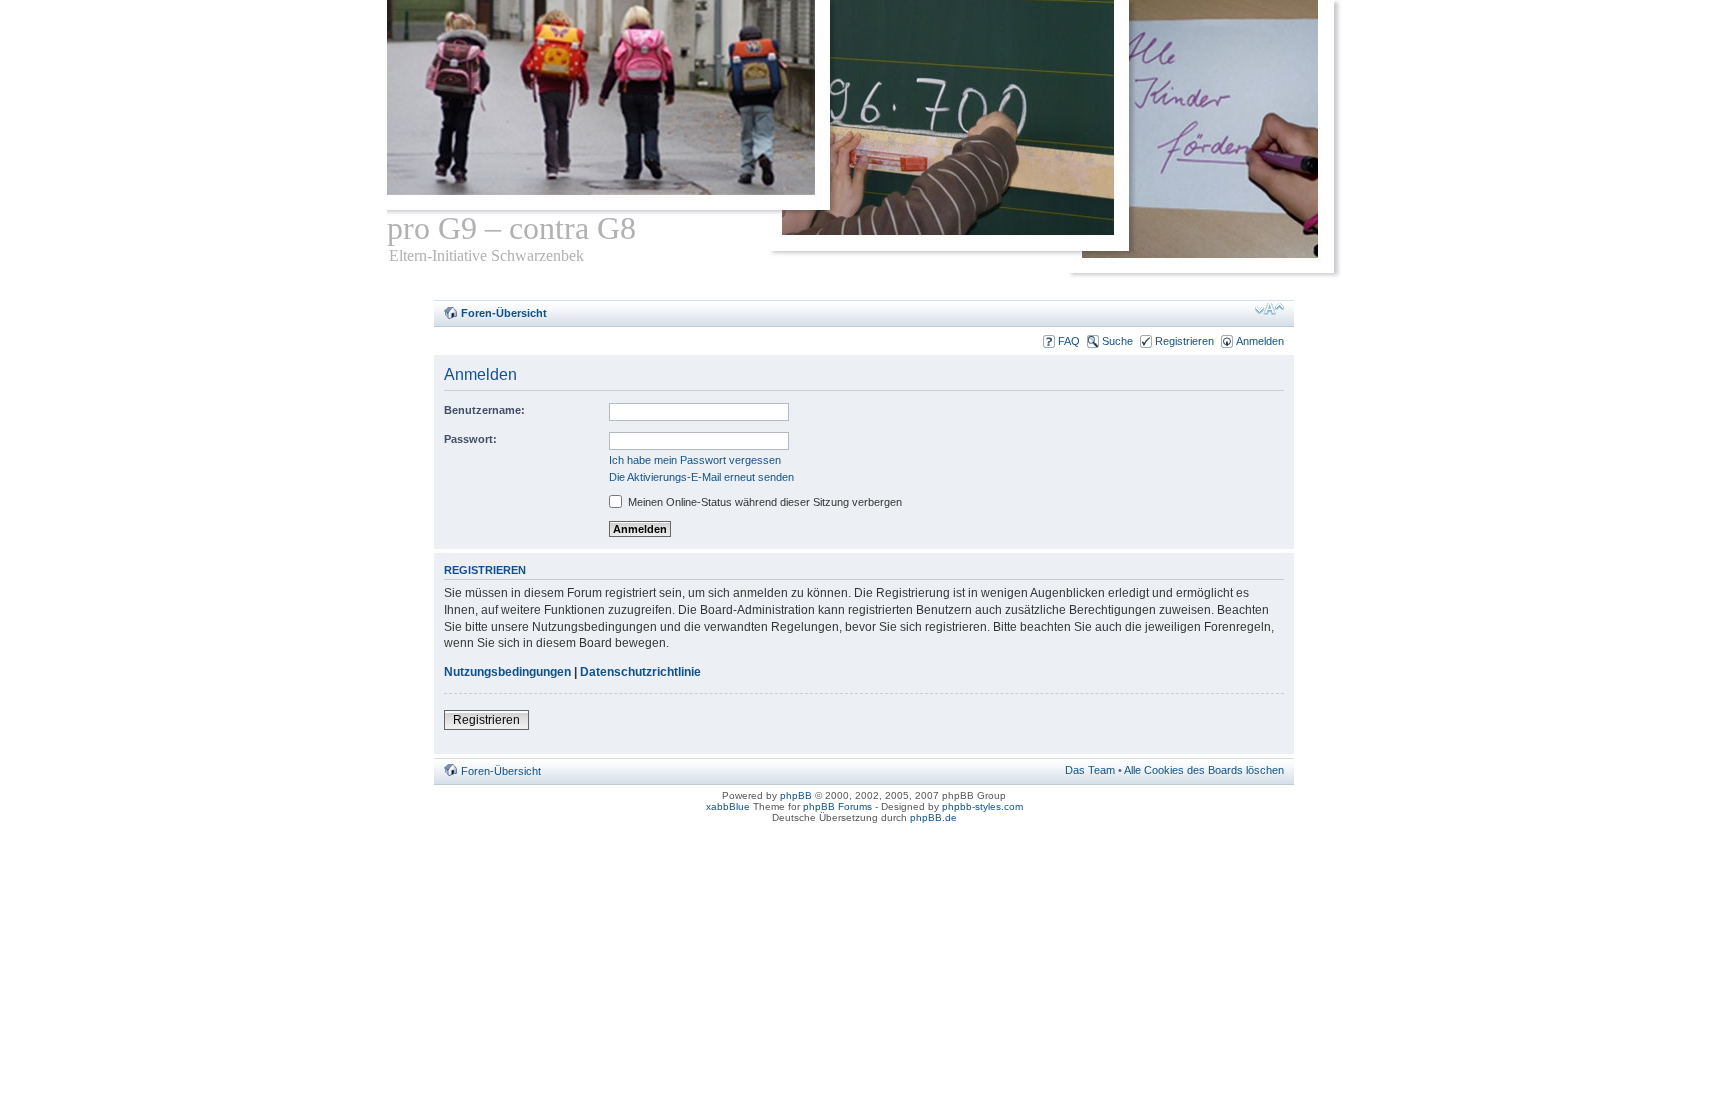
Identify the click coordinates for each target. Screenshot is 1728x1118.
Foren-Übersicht (504, 313)
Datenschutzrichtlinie (640, 672)
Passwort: (470, 439)
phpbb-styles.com (982, 806)
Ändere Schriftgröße (1269, 309)
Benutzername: (484, 410)
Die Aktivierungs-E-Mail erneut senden (701, 477)
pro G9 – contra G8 (511, 228)
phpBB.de (933, 817)
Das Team (1090, 770)
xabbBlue (728, 806)
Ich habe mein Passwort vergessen (695, 460)
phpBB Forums (837, 806)
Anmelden (1260, 341)
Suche (1117, 341)
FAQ (1069, 341)
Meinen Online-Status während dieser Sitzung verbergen (763, 502)
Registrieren (1184, 341)
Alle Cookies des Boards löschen (1204, 770)
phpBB (796, 795)
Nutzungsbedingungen (507, 672)
